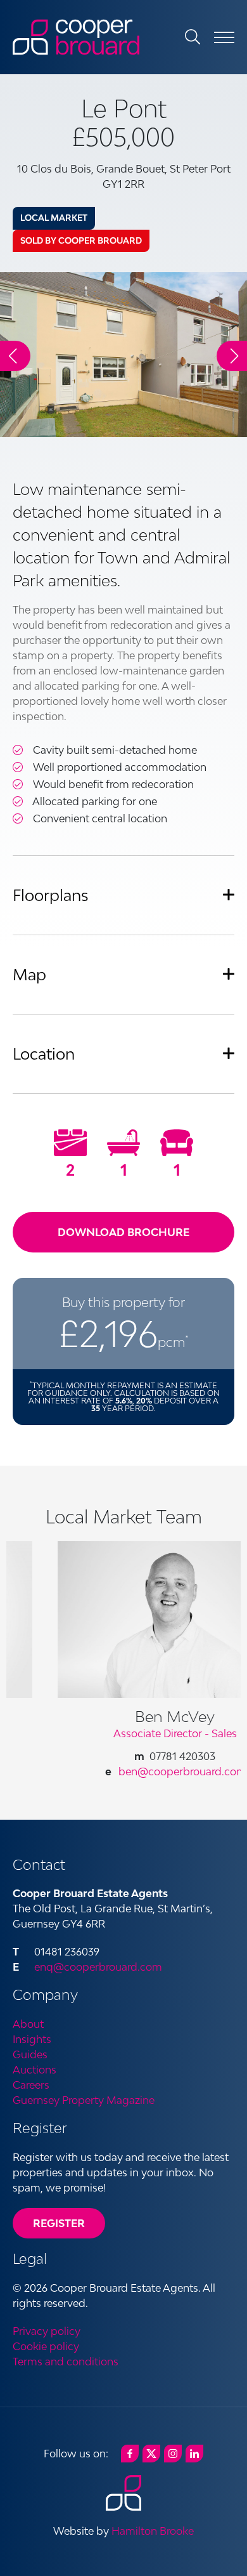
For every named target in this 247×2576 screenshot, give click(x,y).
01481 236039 (67, 1952)
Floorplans (51, 895)
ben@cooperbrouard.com (148, 1771)
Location (44, 1054)
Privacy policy (47, 2331)
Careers (31, 2085)
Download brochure (123, 1232)
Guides (30, 2054)
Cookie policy (46, 2346)
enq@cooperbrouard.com (98, 1967)
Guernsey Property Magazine (84, 2100)
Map (29, 974)
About (28, 2024)
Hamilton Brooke (153, 2531)
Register (59, 2223)
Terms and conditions (66, 2362)
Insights (32, 2039)
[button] (232, 356)
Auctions (35, 2070)
